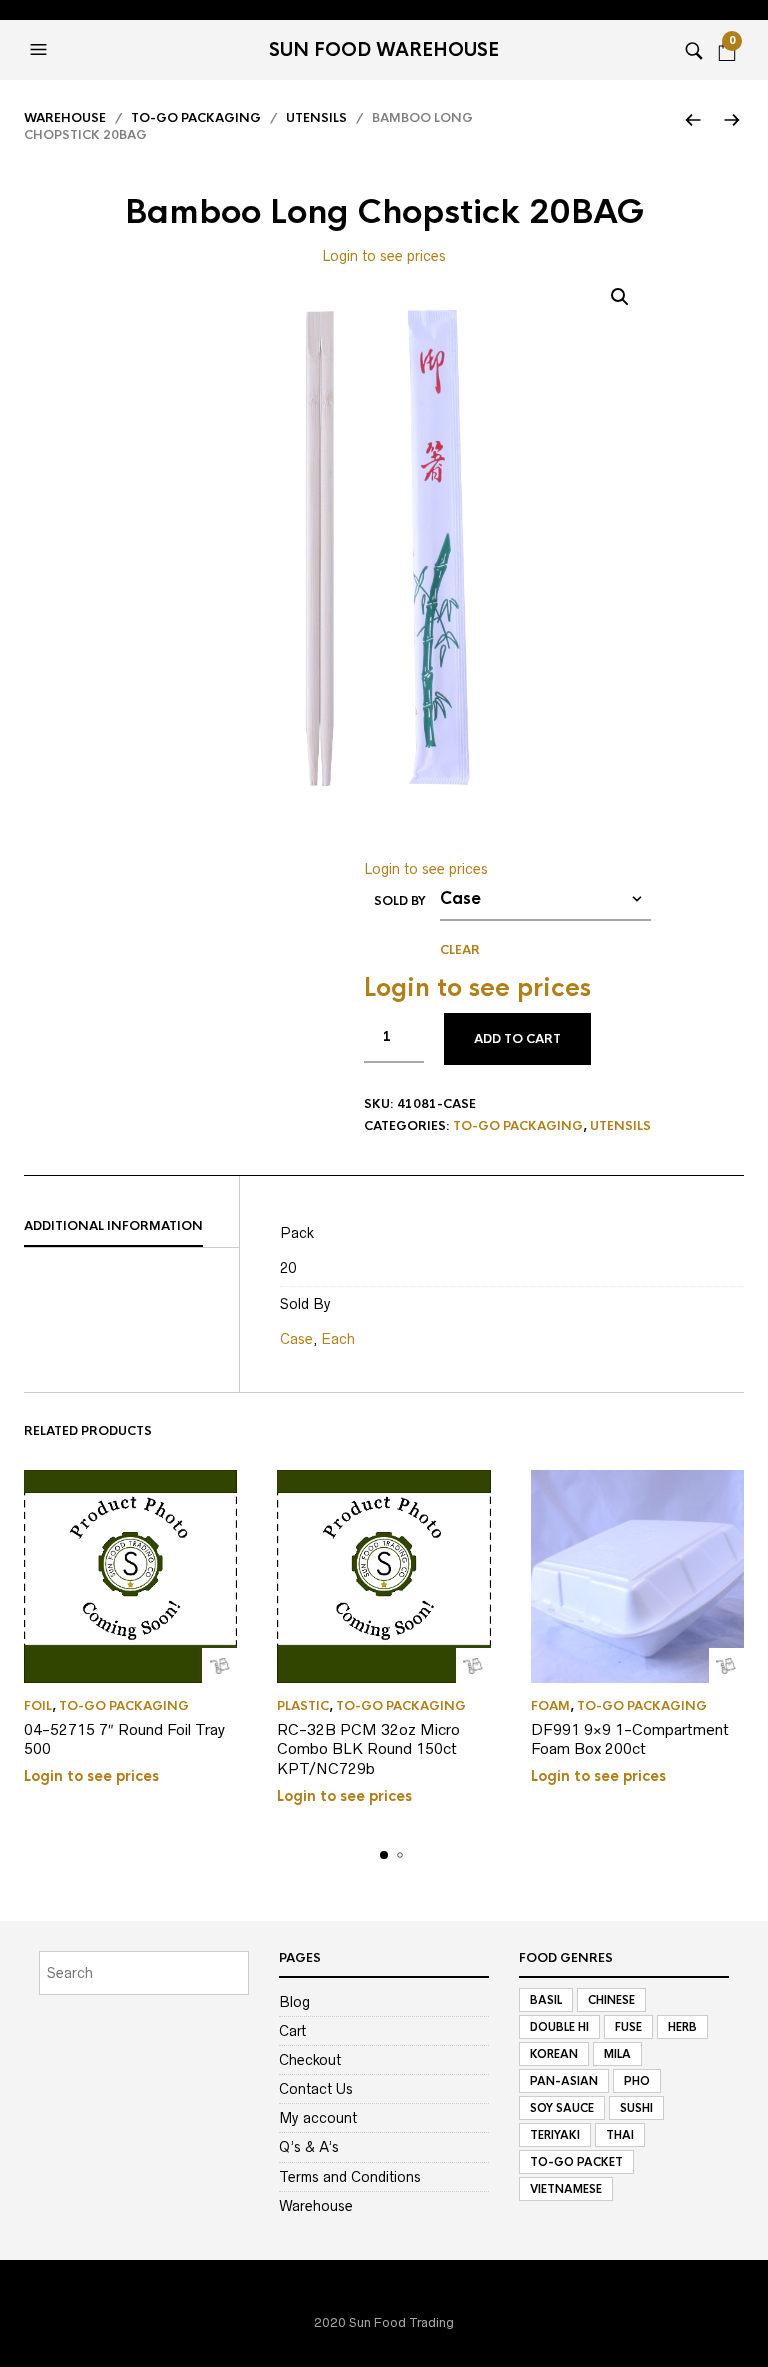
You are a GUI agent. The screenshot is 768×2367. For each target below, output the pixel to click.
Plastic (303, 1706)
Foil (38, 1706)
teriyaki (555, 2135)
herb (682, 2027)
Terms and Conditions (350, 2177)
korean (554, 2054)
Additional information (113, 1226)
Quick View (219, 1665)
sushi (636, 2108)
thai (620, 2135)
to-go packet (576, 2162)
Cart (292, 2031)
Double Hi (559, 2027)
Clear (460, 950)
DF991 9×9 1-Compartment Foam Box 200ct (630, 1739)
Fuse (628, 2027)
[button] (41, 50)
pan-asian (564, 2081)
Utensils (316, 118)
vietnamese (566, 2189)
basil (546, 2000)
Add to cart (517, 1039)
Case (296, 1339)
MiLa (617, 2054)
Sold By (400, 901)
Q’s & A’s (309, 2147)
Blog (294, 2002)
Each (338, 1339)
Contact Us (316, 2089)
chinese (611, 2000)
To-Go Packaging (196, 118)
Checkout (310, 2060)
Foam (550, 1706)
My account (318, 2118)
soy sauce (562, 2108)
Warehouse (65, 118)
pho (637, 2081)
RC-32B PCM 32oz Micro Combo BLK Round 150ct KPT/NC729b (368, 1749)
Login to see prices (384, 256)
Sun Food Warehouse (384, 50)
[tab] (131, 1227)
